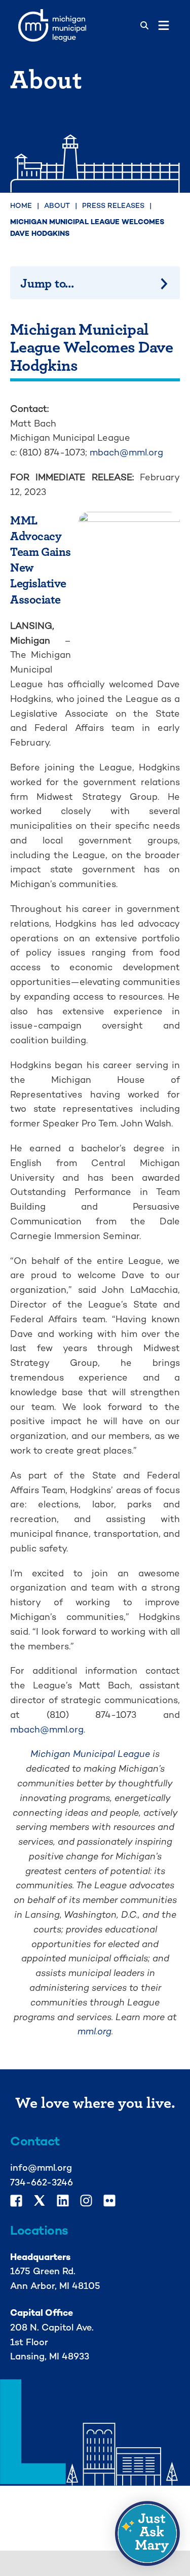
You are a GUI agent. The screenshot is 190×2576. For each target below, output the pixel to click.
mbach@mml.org (126, 452)
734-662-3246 (42, 2182)
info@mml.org (41, 2167)
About (57, 205)
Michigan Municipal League (90, 1754)
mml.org (94, 2031)
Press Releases (113, 205)
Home (21, 205)
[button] (147, 2533)
